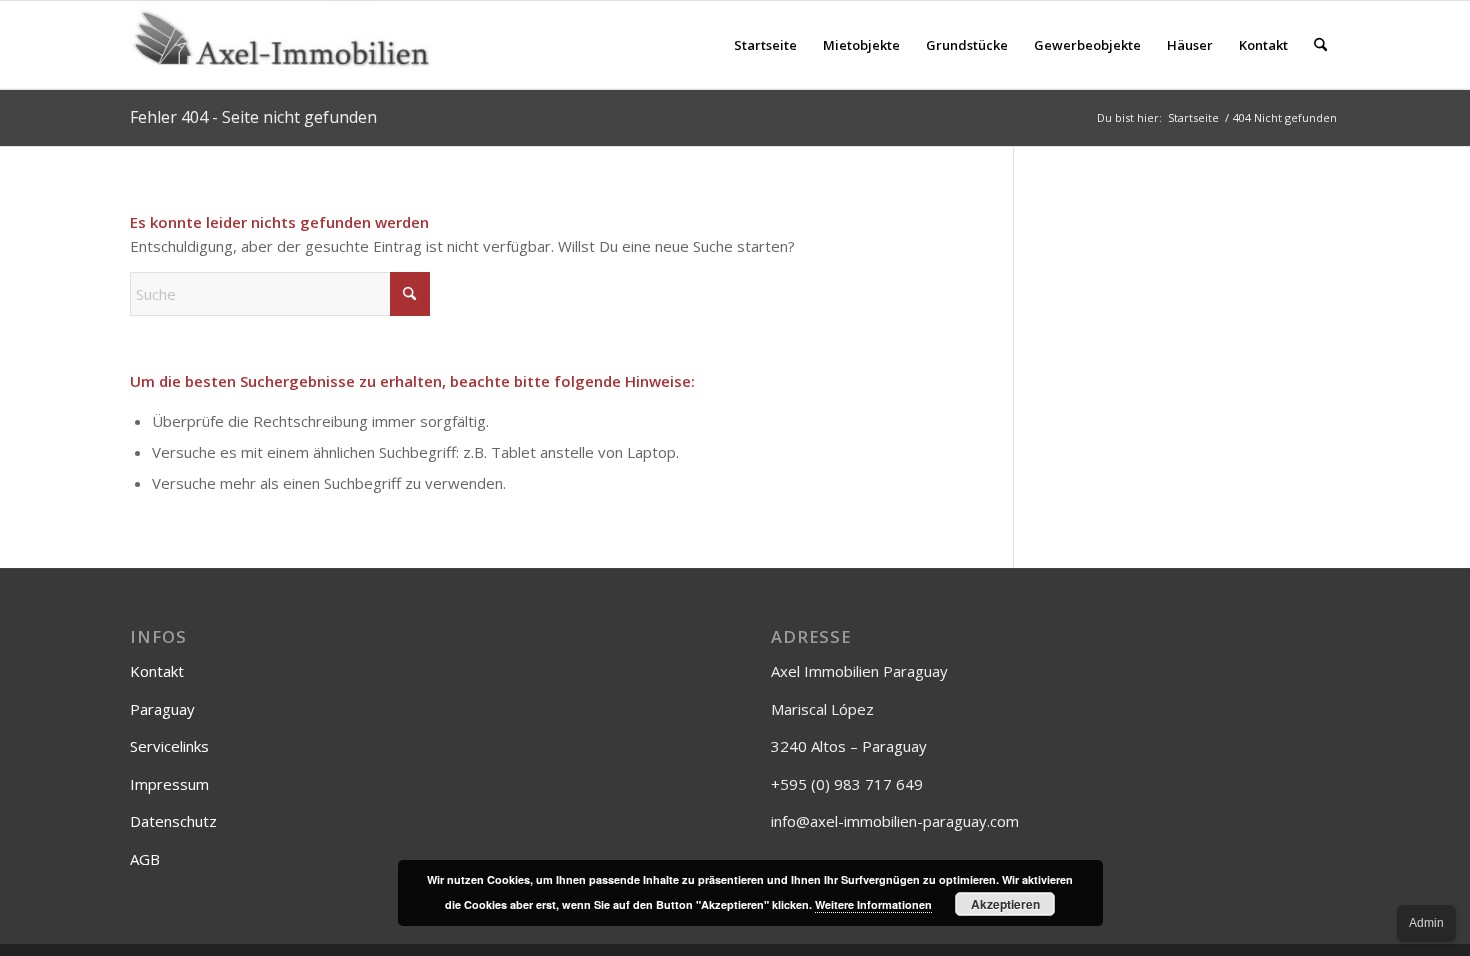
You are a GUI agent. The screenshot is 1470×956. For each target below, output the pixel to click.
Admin (1426, 923)
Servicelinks (169, 746)
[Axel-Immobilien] (280, 45)
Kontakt (157, 671)
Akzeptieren (1005, 904)
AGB (145, 859)
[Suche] (1320, 45)
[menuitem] (765, 45)
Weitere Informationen (873, 904)
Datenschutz (173, 821)
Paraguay (162, 709)
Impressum (169, 784)
